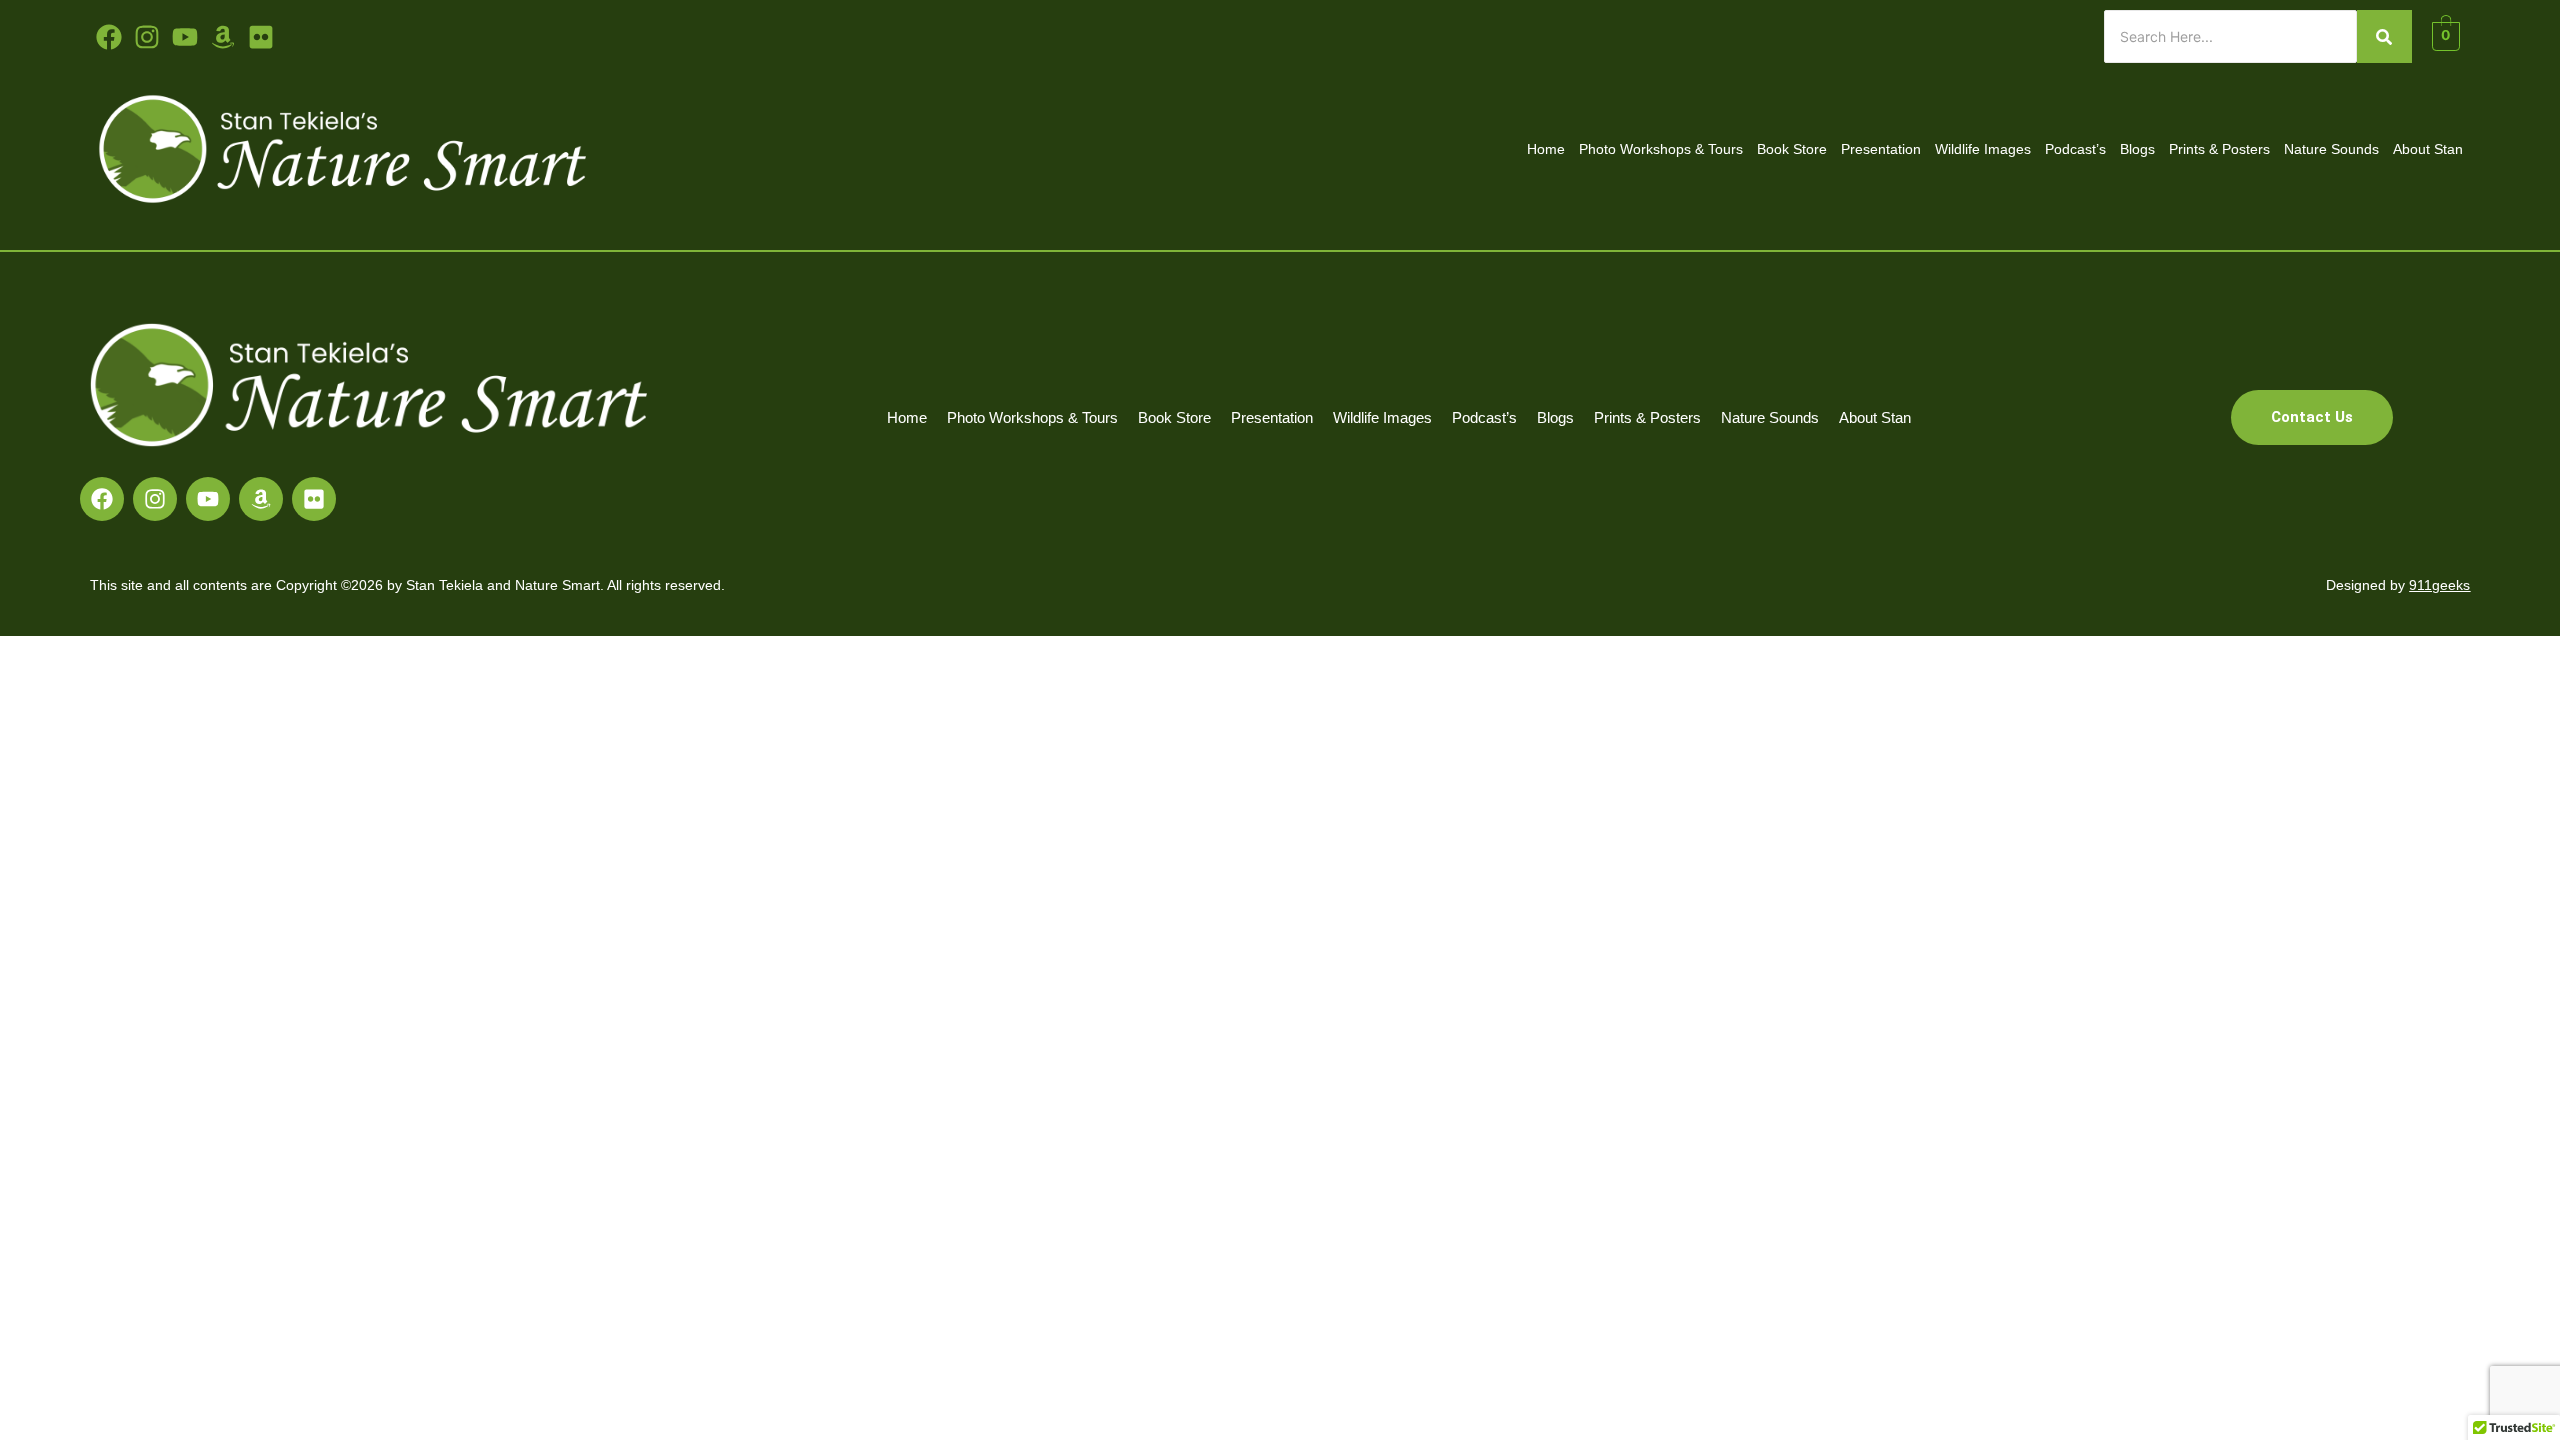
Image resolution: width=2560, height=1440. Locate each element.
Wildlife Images (1983, 149)
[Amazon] (261, 499)
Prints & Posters (2219, 149)
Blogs (2137, 149)
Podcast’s (2075, 149)
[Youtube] (185, 37)
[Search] (2384, 36)
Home (1546, 149)
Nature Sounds (2331, 149)
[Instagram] (155, 499)
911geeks (2439, 585)
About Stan (2428, 149)
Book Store (1792, 149)
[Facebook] (102, 499)
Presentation (1881, 149)
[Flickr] (314, 499)
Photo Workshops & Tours (1661, 149)
